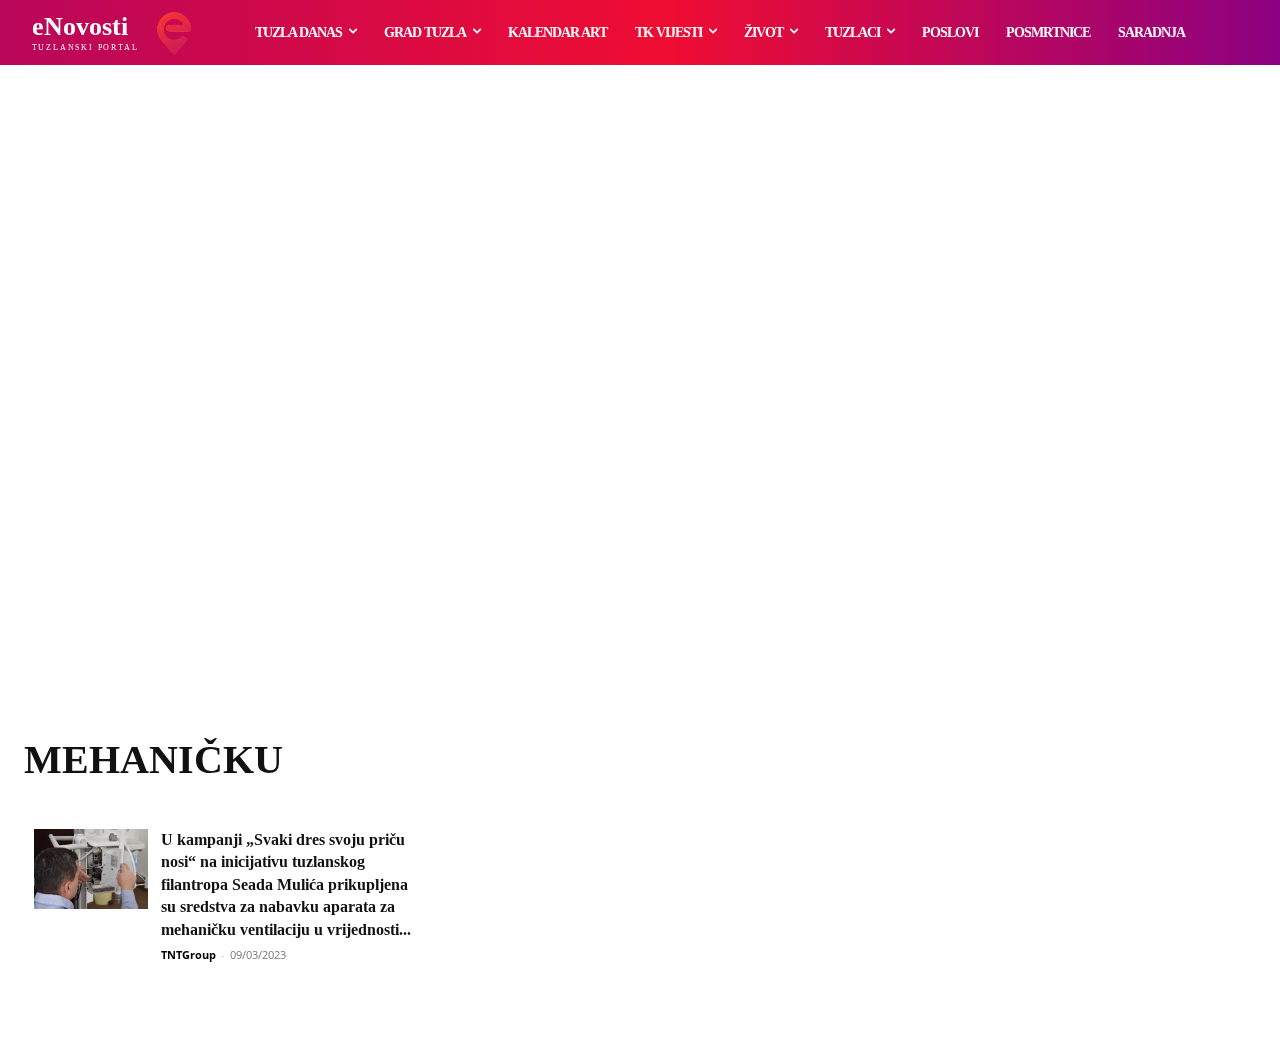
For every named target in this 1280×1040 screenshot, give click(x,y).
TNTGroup (188, 954)
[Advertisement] (640, 425)
